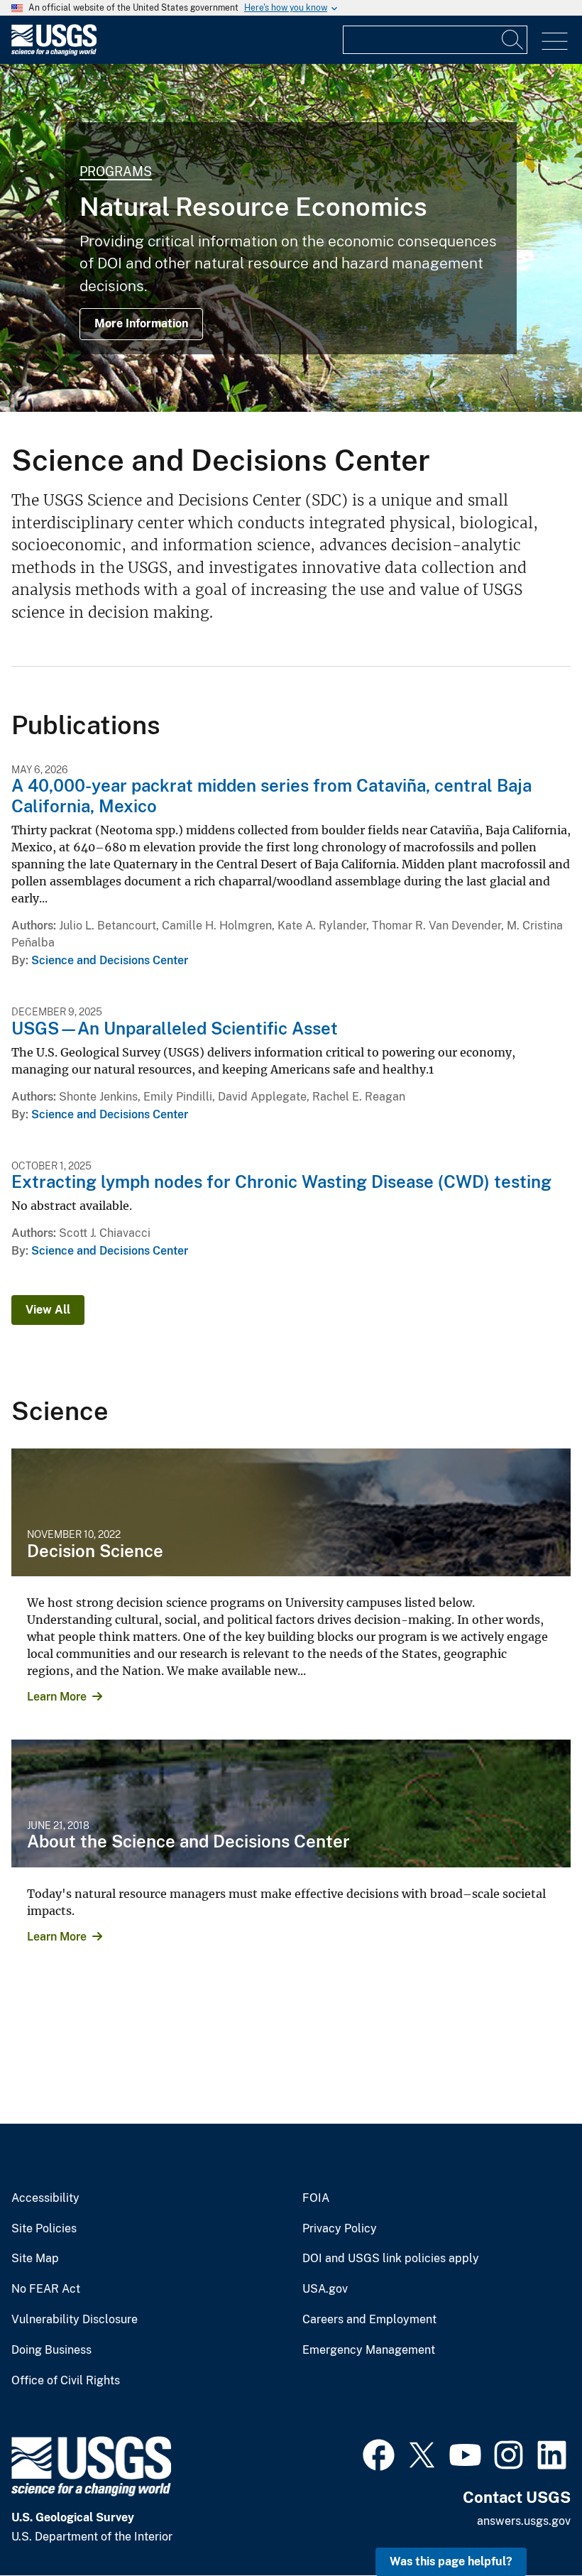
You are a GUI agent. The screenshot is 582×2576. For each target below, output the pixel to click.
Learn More (57, 1697)
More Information (141, 323)
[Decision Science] (291, 1512)
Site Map (35, 2259)
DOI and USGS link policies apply (391, 2259)
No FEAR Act (46, 2289)
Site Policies (44, 2229)
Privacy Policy (340, 2229)
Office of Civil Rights (66, 2381)
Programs (116, 171)
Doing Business (51, 2350)
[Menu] (555, 42)
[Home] (54, 52)
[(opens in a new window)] (379, 2453)
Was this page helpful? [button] (451, 2561)
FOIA (316, 2198)
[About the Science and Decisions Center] (291, 1803)
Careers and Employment (369, 2320)
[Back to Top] (531, 2525)
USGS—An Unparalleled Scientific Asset (175, 1028)
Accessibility (45, 2198)
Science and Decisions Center (110, 960)
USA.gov (325, 2289)
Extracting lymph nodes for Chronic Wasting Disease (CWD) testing (281, 1181)
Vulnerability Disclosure (75, 2320)
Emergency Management (369, 2350)
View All (48, 1310)
